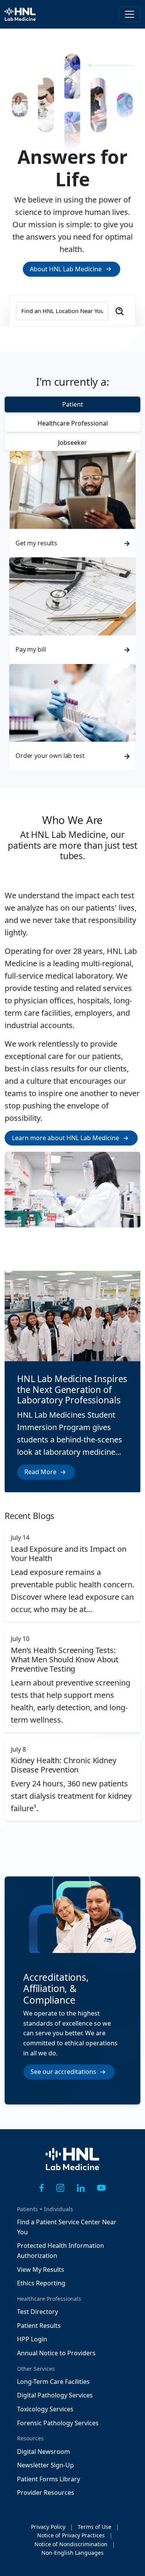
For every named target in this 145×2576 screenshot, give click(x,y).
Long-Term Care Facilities (53, 2382)
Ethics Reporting (41, 2283)
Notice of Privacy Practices (71, 2535)
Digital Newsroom (43, 2452)
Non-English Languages (72, 2553)
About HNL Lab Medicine (66, 269)
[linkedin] (81, 2188)
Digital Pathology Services (55, 2395)
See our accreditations (63, 2072)
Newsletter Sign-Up (45, 2465)
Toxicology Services (45, 2409)
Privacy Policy (48, 2527)
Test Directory (38, 2312)
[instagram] (61, 2188)
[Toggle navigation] (130, 14)
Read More (40, 1472)
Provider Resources (46, 2493)
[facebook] (42, 2188)
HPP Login (32, 2339)
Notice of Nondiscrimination (71, 2544)
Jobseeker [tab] (72, 443)
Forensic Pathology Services (58, 2423)
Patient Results (39, 2326)
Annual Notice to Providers (56, 2353)
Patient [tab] (73, 404)
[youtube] (101, 2188)
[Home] (73, 2164)
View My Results (41, 2270)
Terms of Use (95, 2527)
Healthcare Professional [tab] (73, 423)
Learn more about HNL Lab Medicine (66, 1138)
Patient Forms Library (49, 2479)
